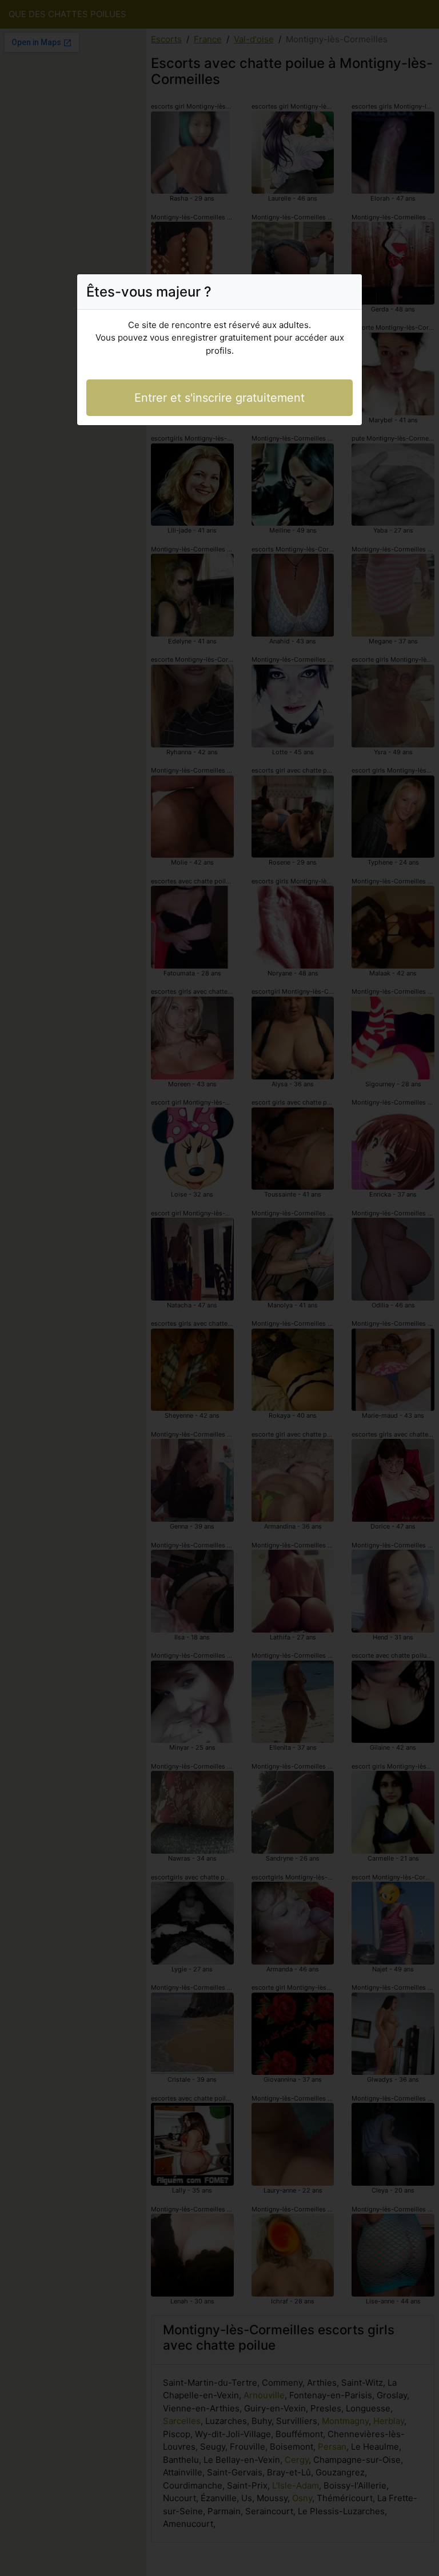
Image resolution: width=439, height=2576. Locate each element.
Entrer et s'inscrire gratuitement (219, 398)
